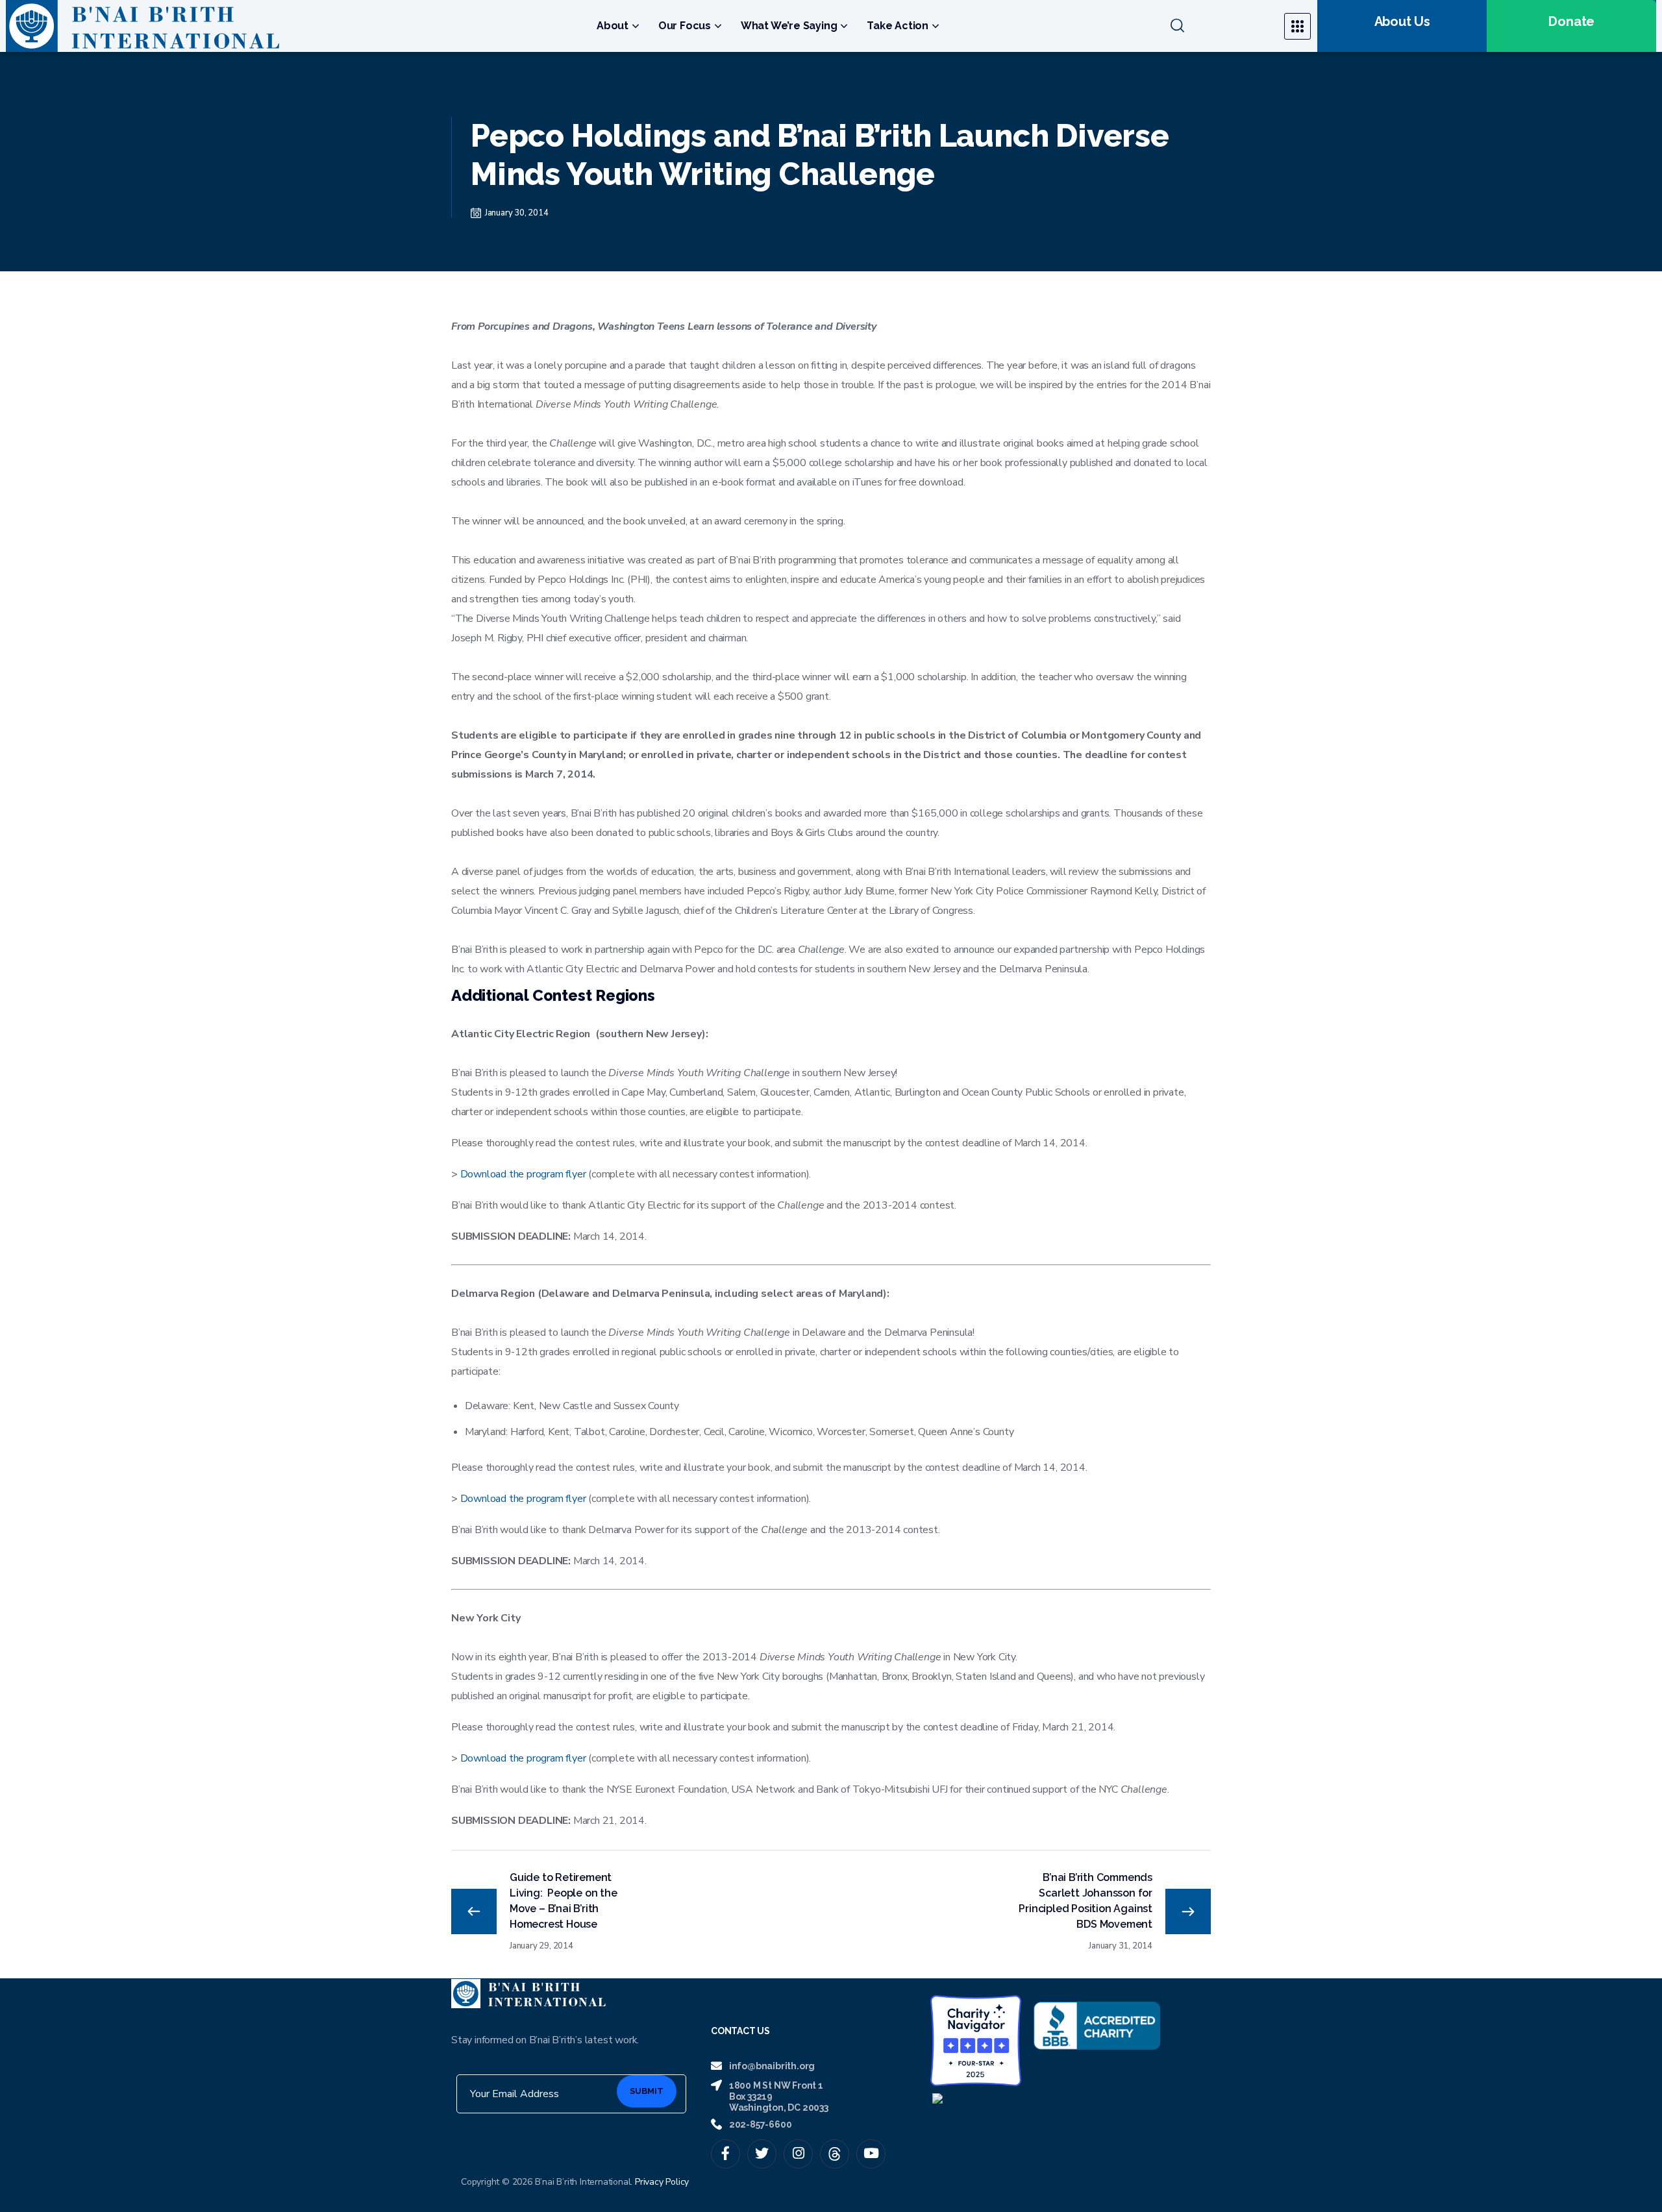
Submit (647, 2091)
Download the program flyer (523, 1174)
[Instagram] (798, 2154)
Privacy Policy (662, 2182)
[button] (1219, 26)
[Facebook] (726, 2154)
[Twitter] (762, 2154)
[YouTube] (871, 2154)
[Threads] (835, 2154)
